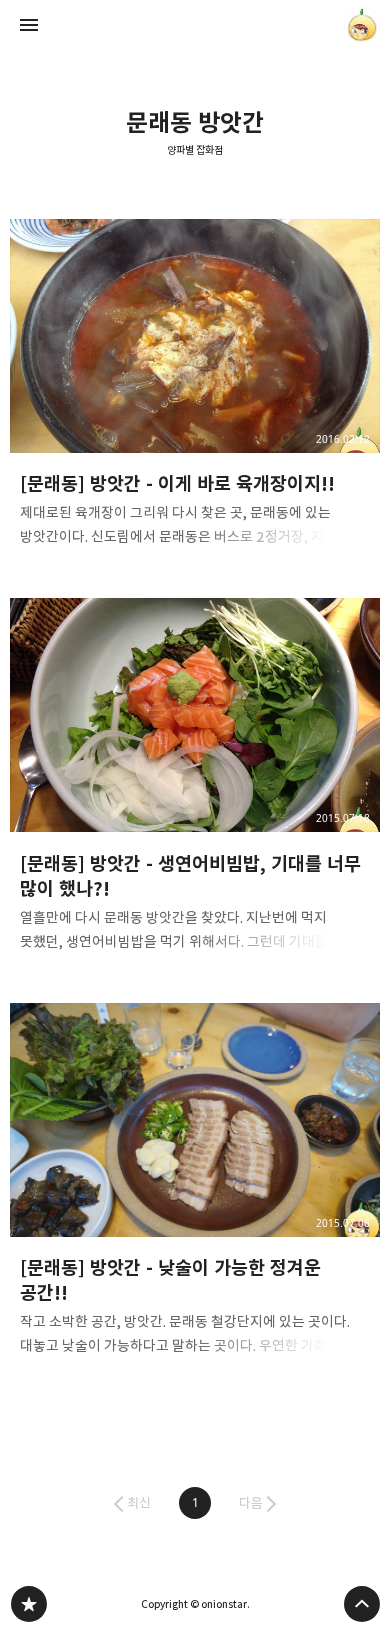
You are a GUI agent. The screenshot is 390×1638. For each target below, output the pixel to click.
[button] (195, 1503)
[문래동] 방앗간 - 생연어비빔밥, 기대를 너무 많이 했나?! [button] (195, 781)
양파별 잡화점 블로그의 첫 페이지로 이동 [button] (195, 25)
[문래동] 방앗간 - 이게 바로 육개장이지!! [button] (195, 389)
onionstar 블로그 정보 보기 (362, 25)
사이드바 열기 (29, 25)
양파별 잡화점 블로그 (29, 1604)
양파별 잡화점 (195, 150)
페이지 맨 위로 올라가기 (362, 1604)
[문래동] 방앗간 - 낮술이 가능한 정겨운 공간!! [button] (195, 1185)
